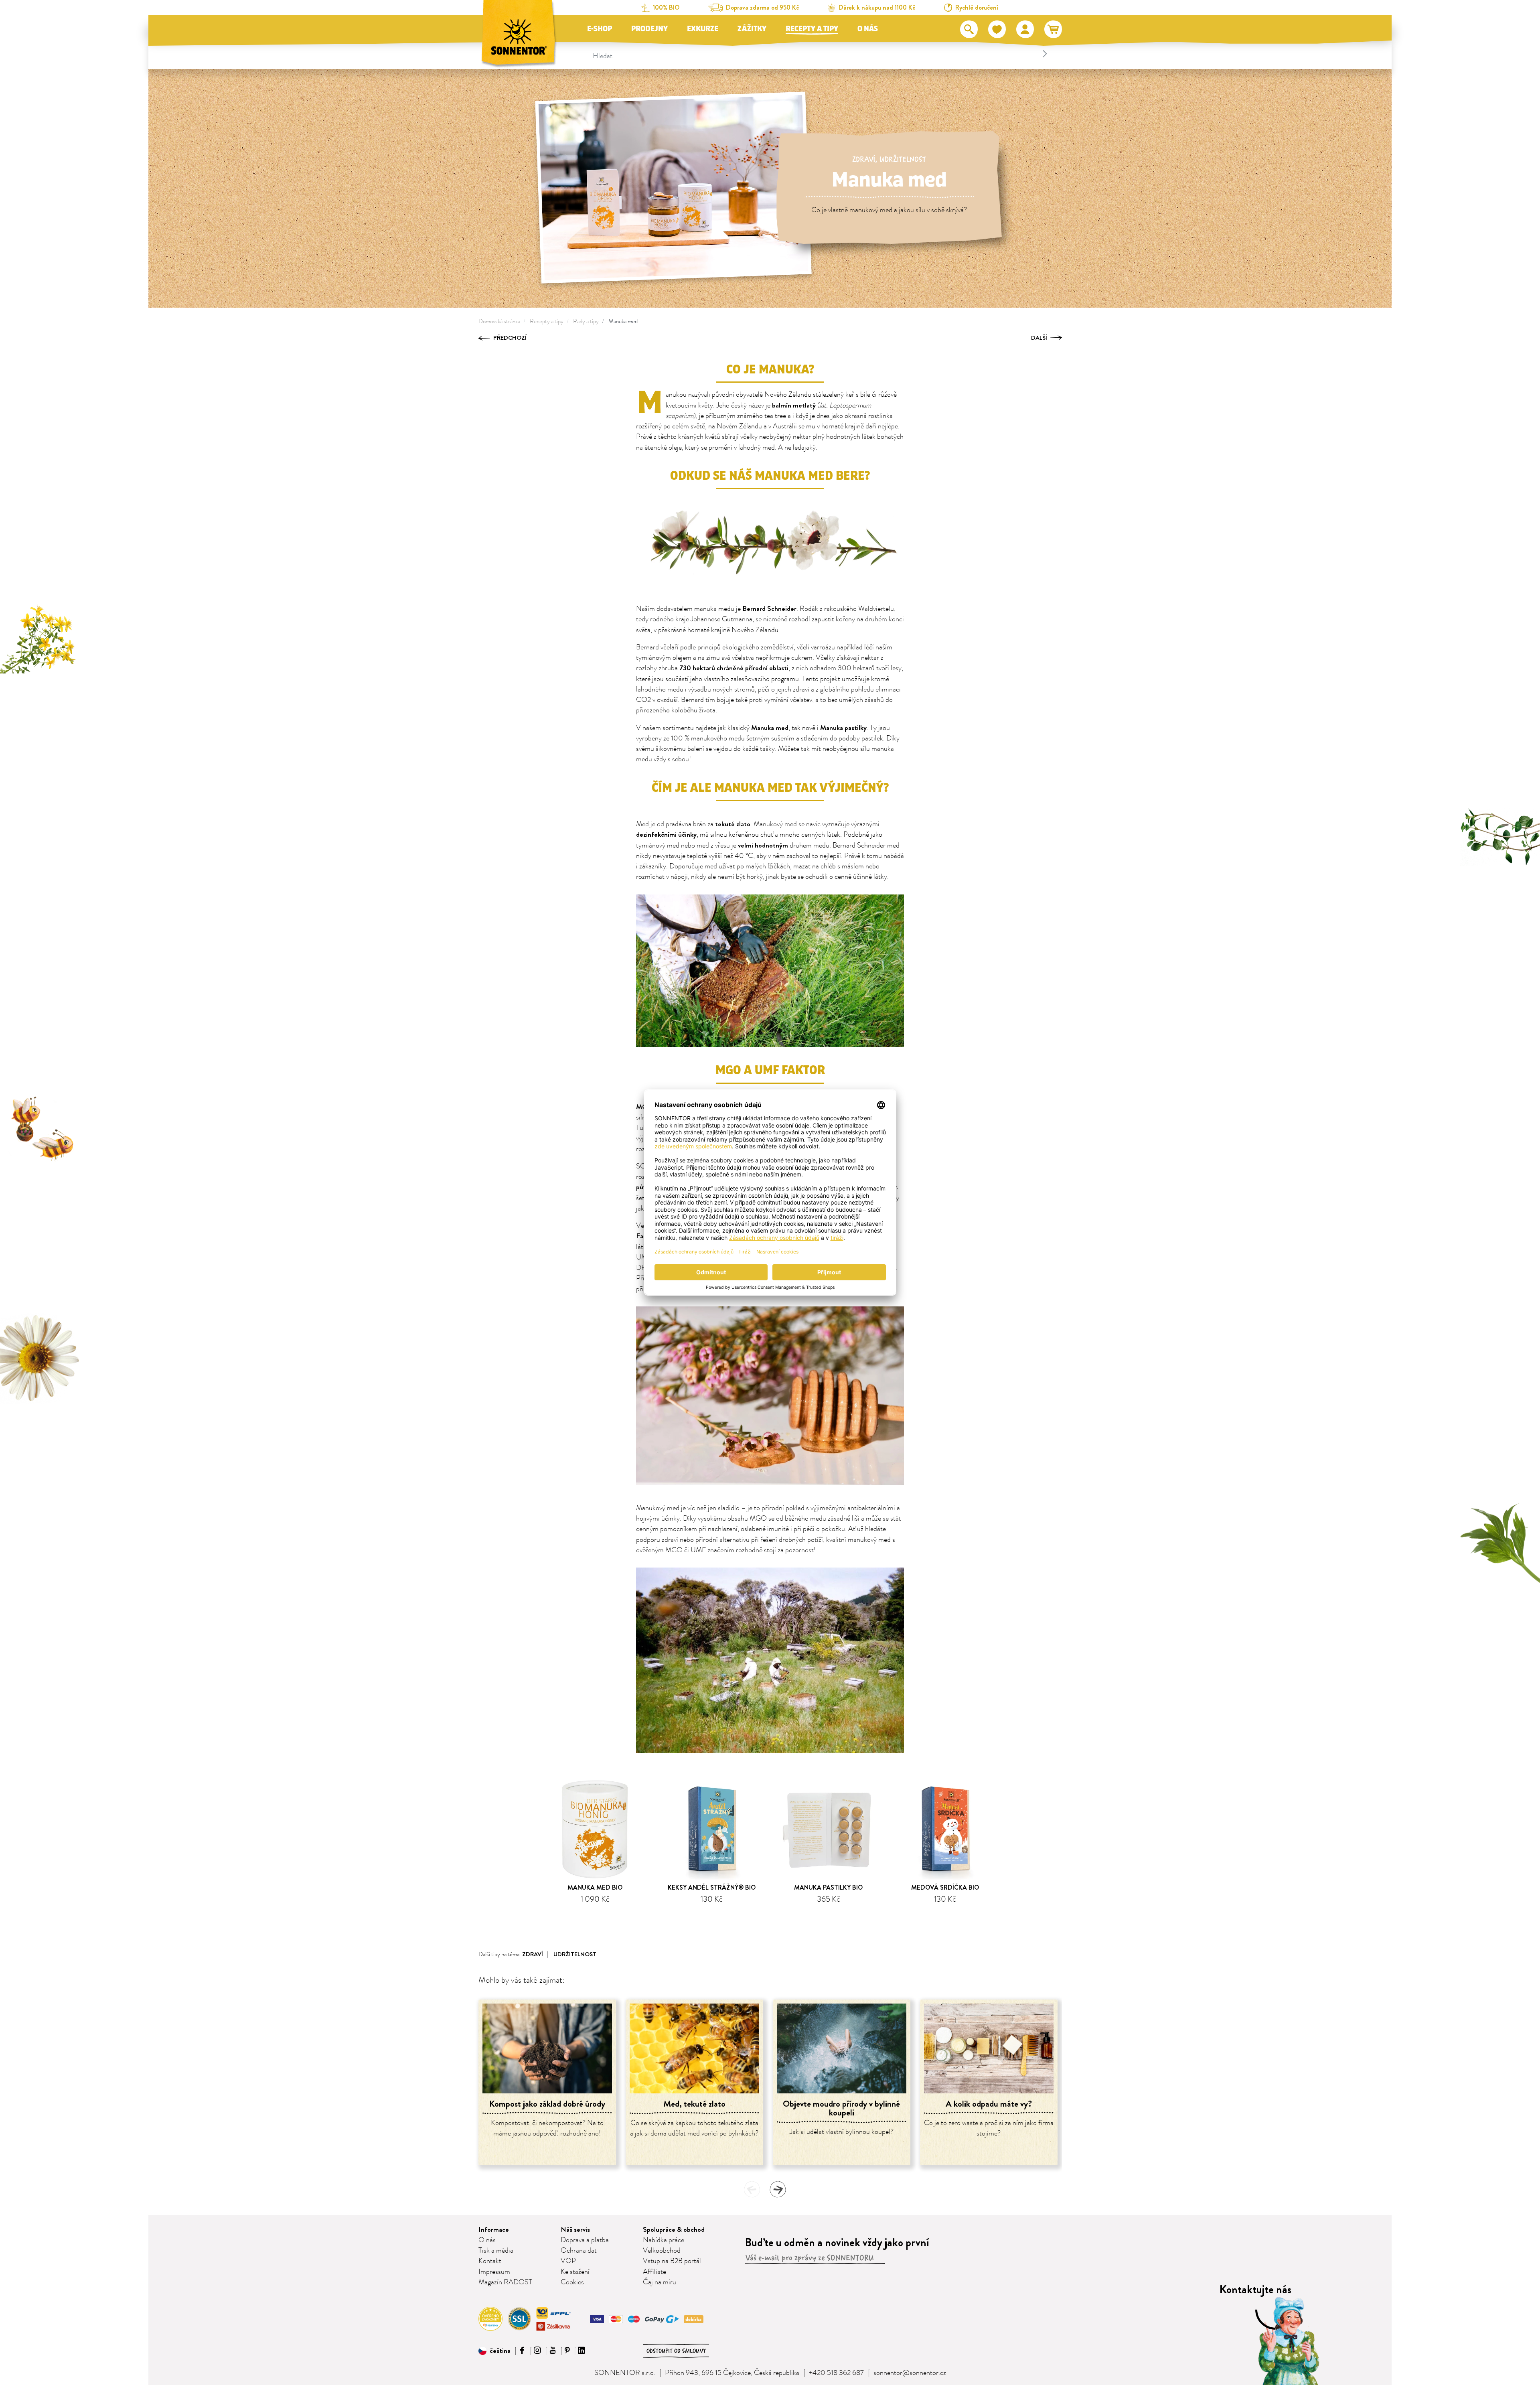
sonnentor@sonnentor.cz (910, 2373)
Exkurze (703, 29)
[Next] (778, 2189)
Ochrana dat (579, 2251)
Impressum (494, 2272)
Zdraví (864, 159)
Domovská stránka (499, 321)
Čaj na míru (660, 2282)
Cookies (572, 2282)
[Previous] (752, 2189)
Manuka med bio (595, 1887)
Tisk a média (496, 2251)
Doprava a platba (585, 2240)
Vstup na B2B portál (672, 2261)
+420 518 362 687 (836, 2373)
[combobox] (821, 54)
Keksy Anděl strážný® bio (712, 1887)
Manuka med (623, 321)
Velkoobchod (662, 2251)
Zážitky (752, 29)
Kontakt (490, 2261)
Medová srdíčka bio (945, 1887)
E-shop (600, 29)
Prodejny (649, 29)
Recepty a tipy (812, 29)
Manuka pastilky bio (828, 1887)
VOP (568, 2261)
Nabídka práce (664, 2240)
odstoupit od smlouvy (676, 2351)
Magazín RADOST (505, 2282)
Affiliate (654, 2272)
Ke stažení (575, 2272)
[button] (494, 2351)
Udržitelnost (903, 159)
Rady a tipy (586, 321)
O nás (868, 29)
